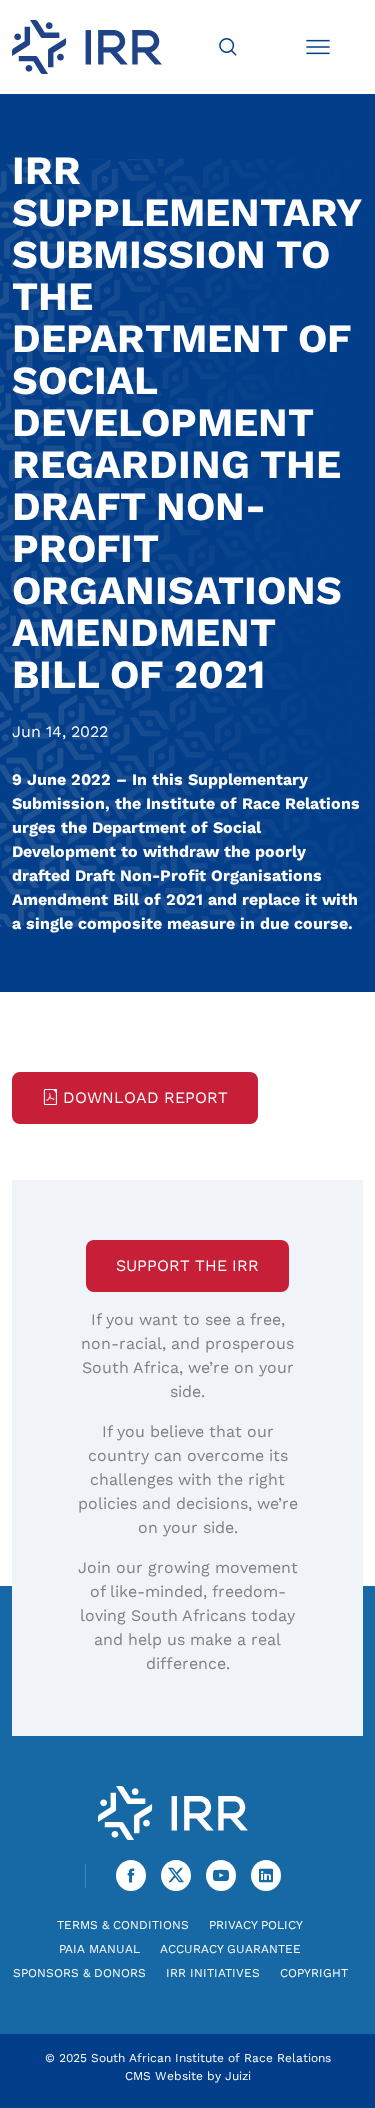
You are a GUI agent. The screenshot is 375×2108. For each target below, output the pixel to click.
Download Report (145, 1097)
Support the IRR (187, 1265)
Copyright (314, 1973)
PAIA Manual (99, 1949)
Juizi (238, 2076)
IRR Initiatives (213, 1973)
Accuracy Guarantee (230, 1949)
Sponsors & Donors (79, 1973)
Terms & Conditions (123, 1925)
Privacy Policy (256, 1925)
